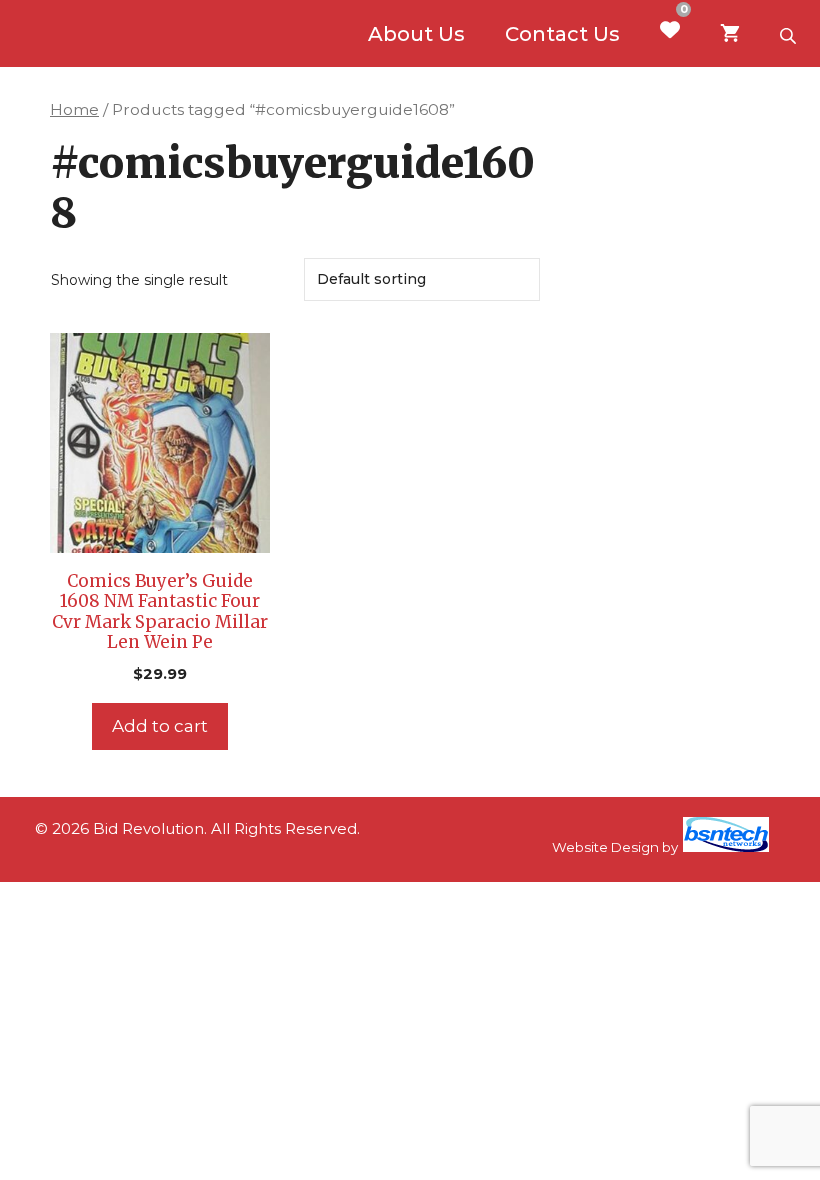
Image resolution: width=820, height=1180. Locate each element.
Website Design (605, 847)
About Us (416, 34)
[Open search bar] (790, 34)
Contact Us (562, 34)
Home (74, 109)
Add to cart (160, 726)
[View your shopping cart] (730, 34)
